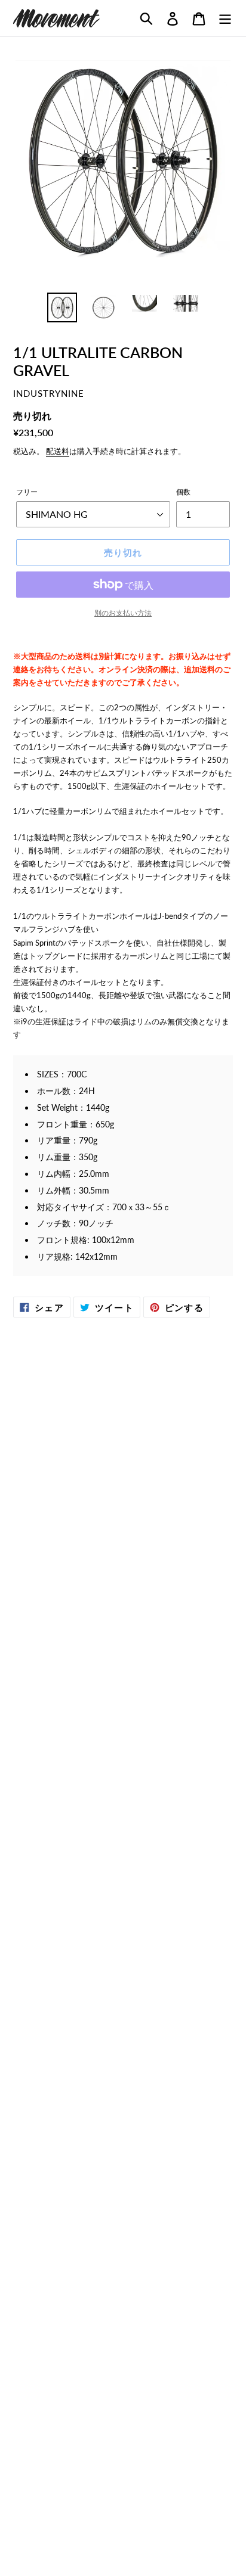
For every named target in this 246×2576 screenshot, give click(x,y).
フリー (27, 492)
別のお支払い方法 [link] (123, 613)
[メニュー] (225, 18)
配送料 (58, 451)
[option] (62, 307)
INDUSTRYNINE (49, 394)
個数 (183, 492)
